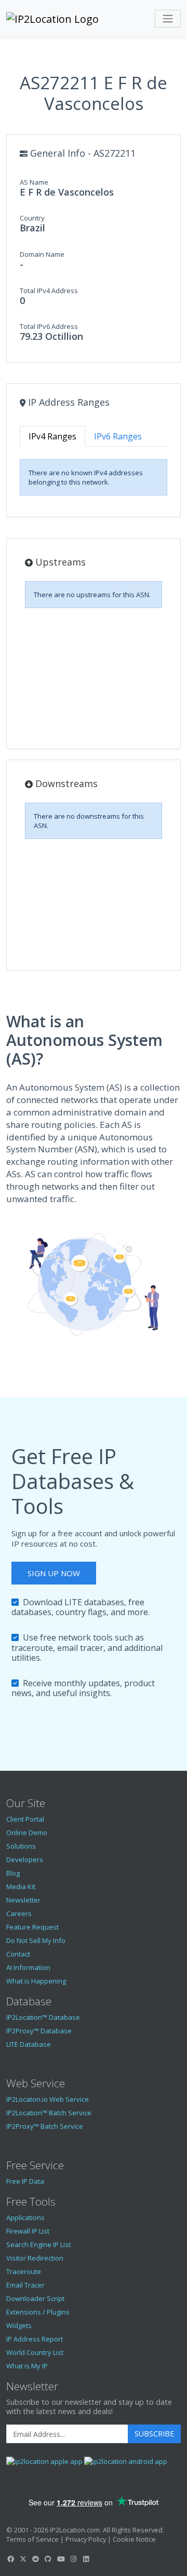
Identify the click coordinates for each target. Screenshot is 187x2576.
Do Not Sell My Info (36, 1940)
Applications (25, 2217)
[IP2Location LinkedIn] (86, 2559)
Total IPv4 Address (49, 291)
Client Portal (25, 1819)
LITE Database (29, 2044)
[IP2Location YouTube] (61, 2559)
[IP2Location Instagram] (73, 2559)
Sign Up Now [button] (54, 1573)
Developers (25, 1859)
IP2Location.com (75, 2530)
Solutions (21, 1846)
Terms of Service (32, 2539)
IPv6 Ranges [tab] (118, 436)
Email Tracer (25, 2285)
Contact (18, 1954)
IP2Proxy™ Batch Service (45, 2126)
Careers (19, 1913)
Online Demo (27, 1833)
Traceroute (24, 2271)
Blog (13, 1873)
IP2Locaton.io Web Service (48, 2099)
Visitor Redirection (35, 2258)
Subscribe (154, 2434)
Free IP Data (25, 2181)
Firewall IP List (28, 2231)
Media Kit (21, 1886)
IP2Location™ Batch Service (49, 2113)
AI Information (28, 1967)
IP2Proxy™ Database (39, 2031)
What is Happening (36, 1981)
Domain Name (42, 254)
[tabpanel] (94, 477)
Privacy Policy (86, 2539)
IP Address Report (35, 2339)
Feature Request (32, 1927)
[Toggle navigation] (168, 19)
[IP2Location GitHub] (48, 2559)
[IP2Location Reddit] (36, 2559)
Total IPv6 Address (49, 326)
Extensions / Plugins (38, 2312)
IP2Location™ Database (43, 2017)
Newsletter (23, 1900)
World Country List (35, 2352)
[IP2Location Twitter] (23, 2559)
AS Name (34, 182)
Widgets (19, 2325)
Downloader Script (35, 2298)
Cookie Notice (134, 2539)
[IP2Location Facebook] (10, 2559)
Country (32, 218)
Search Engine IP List (38, 2244)
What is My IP (27, 2366)
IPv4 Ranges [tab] (52, 436)
